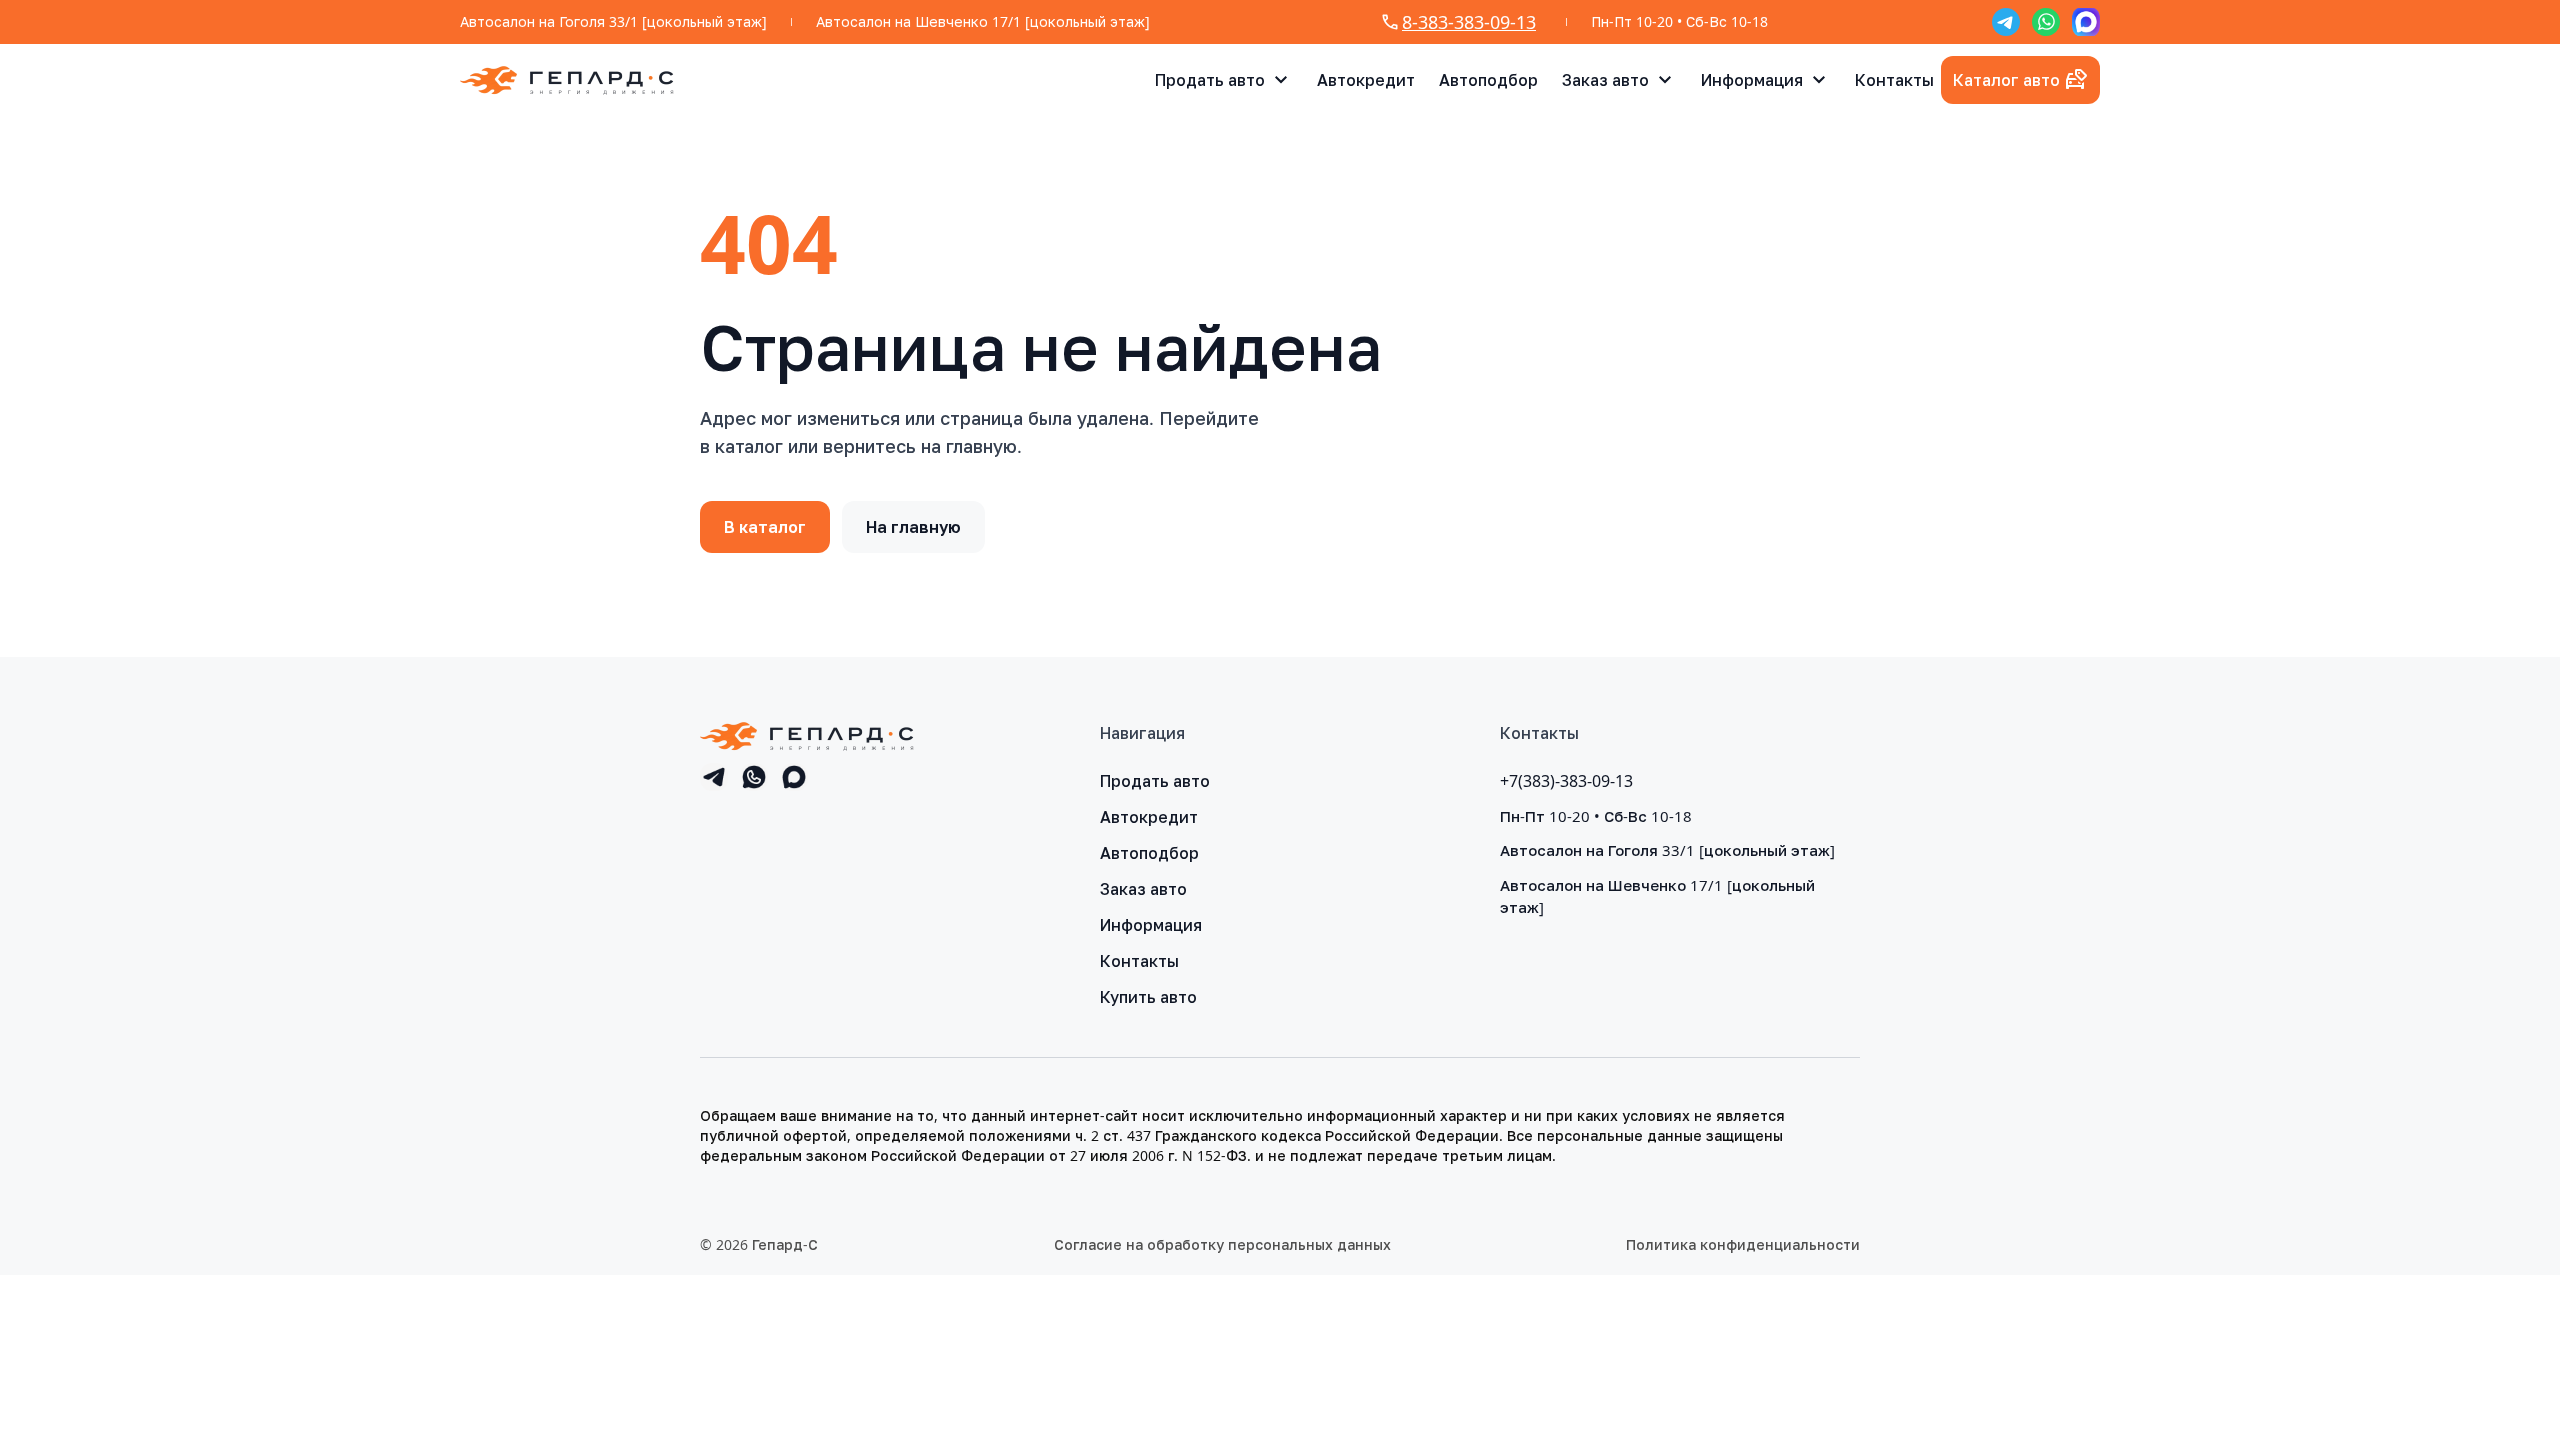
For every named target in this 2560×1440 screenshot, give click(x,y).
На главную (913, 527)
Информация (1752, 80)
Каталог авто (2006, 80)
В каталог (765, 527)
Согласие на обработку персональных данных (1222, 1244)
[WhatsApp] (2046, 22)
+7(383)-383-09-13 (1566, 781)
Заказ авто (1605, 80)
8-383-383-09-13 (1469, 22)
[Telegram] (2006, 22)
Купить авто (1148, 997)
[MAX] (2086, 22)
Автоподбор (1488, 80)
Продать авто (1210, 80)
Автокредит (1366, 80)
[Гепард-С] (567, 80)
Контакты (1894, 80)
